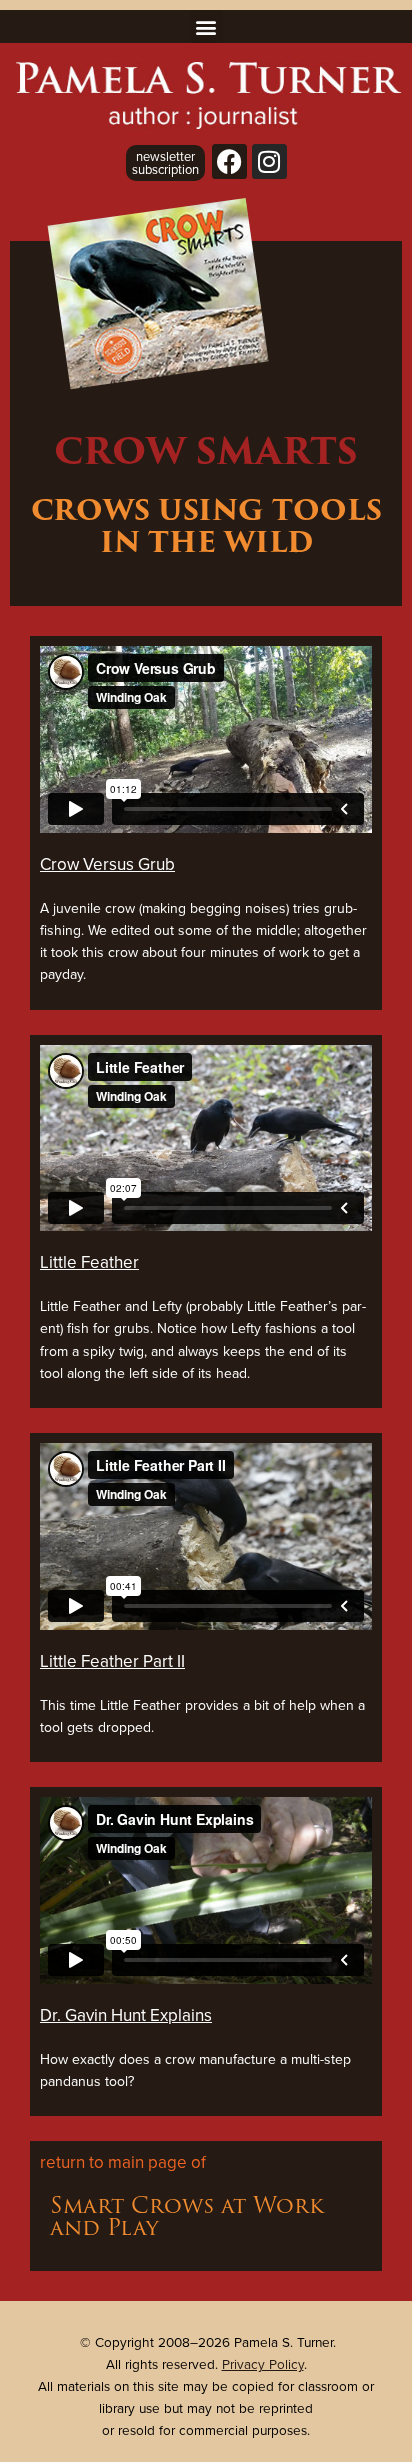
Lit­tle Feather (89, 1262)
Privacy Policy (263, 2363)
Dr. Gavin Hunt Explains (126, 2015)
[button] (206, 26)
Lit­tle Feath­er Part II (112, 1661)
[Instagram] (269, 161)
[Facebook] (229, 161)
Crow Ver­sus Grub (107, 864)
